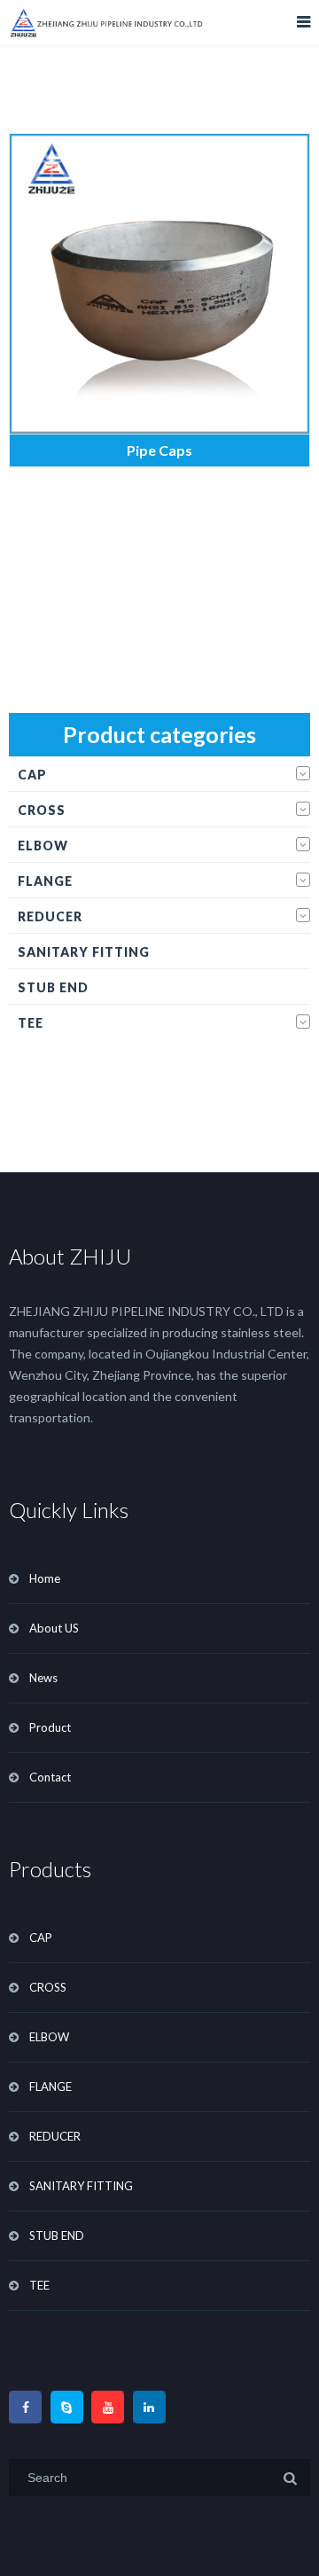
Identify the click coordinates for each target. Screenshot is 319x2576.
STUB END (53, 987)
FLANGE (45, 881)
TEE (31, 1023)
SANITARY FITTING (84, 952)
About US (54, 1628)
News (43, 1678)
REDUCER (50, 916)
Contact (50, 1777)
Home (45, 1578)
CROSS (42, 810)
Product (50, 1727)
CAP (32, 775)
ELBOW (43, 846)
